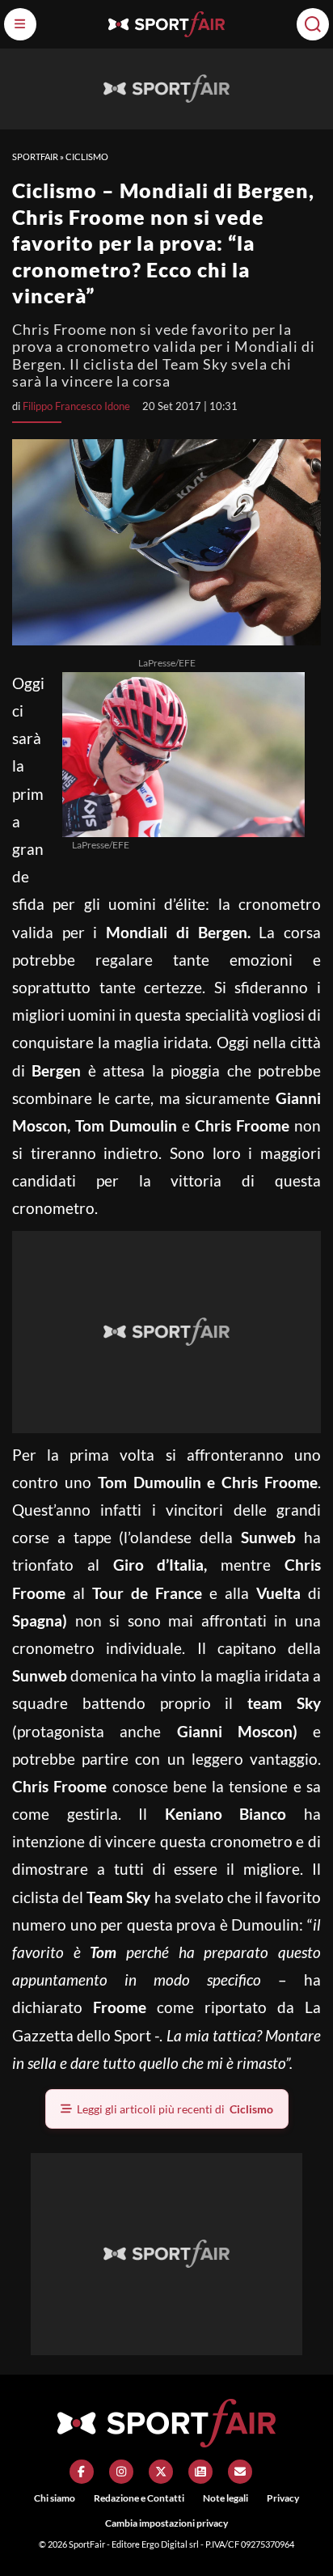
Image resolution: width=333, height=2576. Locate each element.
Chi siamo (55, 2498)
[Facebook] (82, 2472)
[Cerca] (313, 24)
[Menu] (20, 24)
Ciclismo (87, 157)
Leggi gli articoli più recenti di (175, 2109)
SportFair (35, 157)
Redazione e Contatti (139, 2498)
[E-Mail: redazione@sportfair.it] (240, 2472)
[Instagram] (121, 2472)
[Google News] (200, 2472)
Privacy (283, 2498)
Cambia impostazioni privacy (166, 2523)
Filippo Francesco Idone (76, 406)
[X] (161, 2472)
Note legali (226, 2498)
